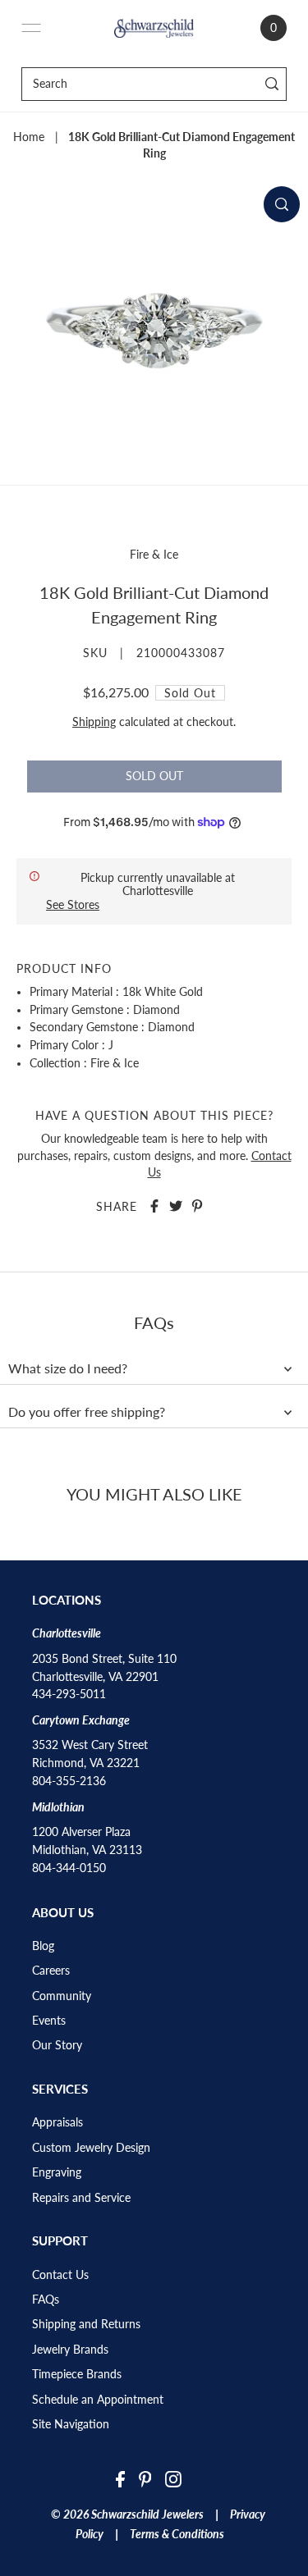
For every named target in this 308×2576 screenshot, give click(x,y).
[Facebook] (120, 2479)
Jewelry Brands (70, 2350)
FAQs (46, 2300)
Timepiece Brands (77, 2374)
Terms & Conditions (177, 2534)
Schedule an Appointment (98, 2400)
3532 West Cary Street (90, 1745)
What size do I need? (68, 1368)
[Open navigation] (31, 28)
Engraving (57, 2172)
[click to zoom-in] (282, 204)
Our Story (57, 2045)
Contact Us (60, 2275)
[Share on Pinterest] (197, 1206)
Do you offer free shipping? (87, 1412)
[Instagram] (173, 2479)
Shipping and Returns (86, 2324)
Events (49, 2021)
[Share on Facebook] (154, 1206)
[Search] (271, 84)
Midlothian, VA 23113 (87, 1850)
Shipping (94, 722)
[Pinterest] (145, 2479)
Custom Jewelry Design (91, 2148)
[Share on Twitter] (176, 1206)
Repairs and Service (81, 2198)
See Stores (73, 904)
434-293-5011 (69, 1694)
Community (62, 1996)
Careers (51, 1971)
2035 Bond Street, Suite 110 (104, 1659)
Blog (43, 1946)
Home (29, 137)
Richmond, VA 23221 (86, 1763)
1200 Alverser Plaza (81, 1832)
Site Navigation (71, 2424)
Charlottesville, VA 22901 (95, 1677)
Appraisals (57, 2122)
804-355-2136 (69, 1781)
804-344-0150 (69, 1868)
